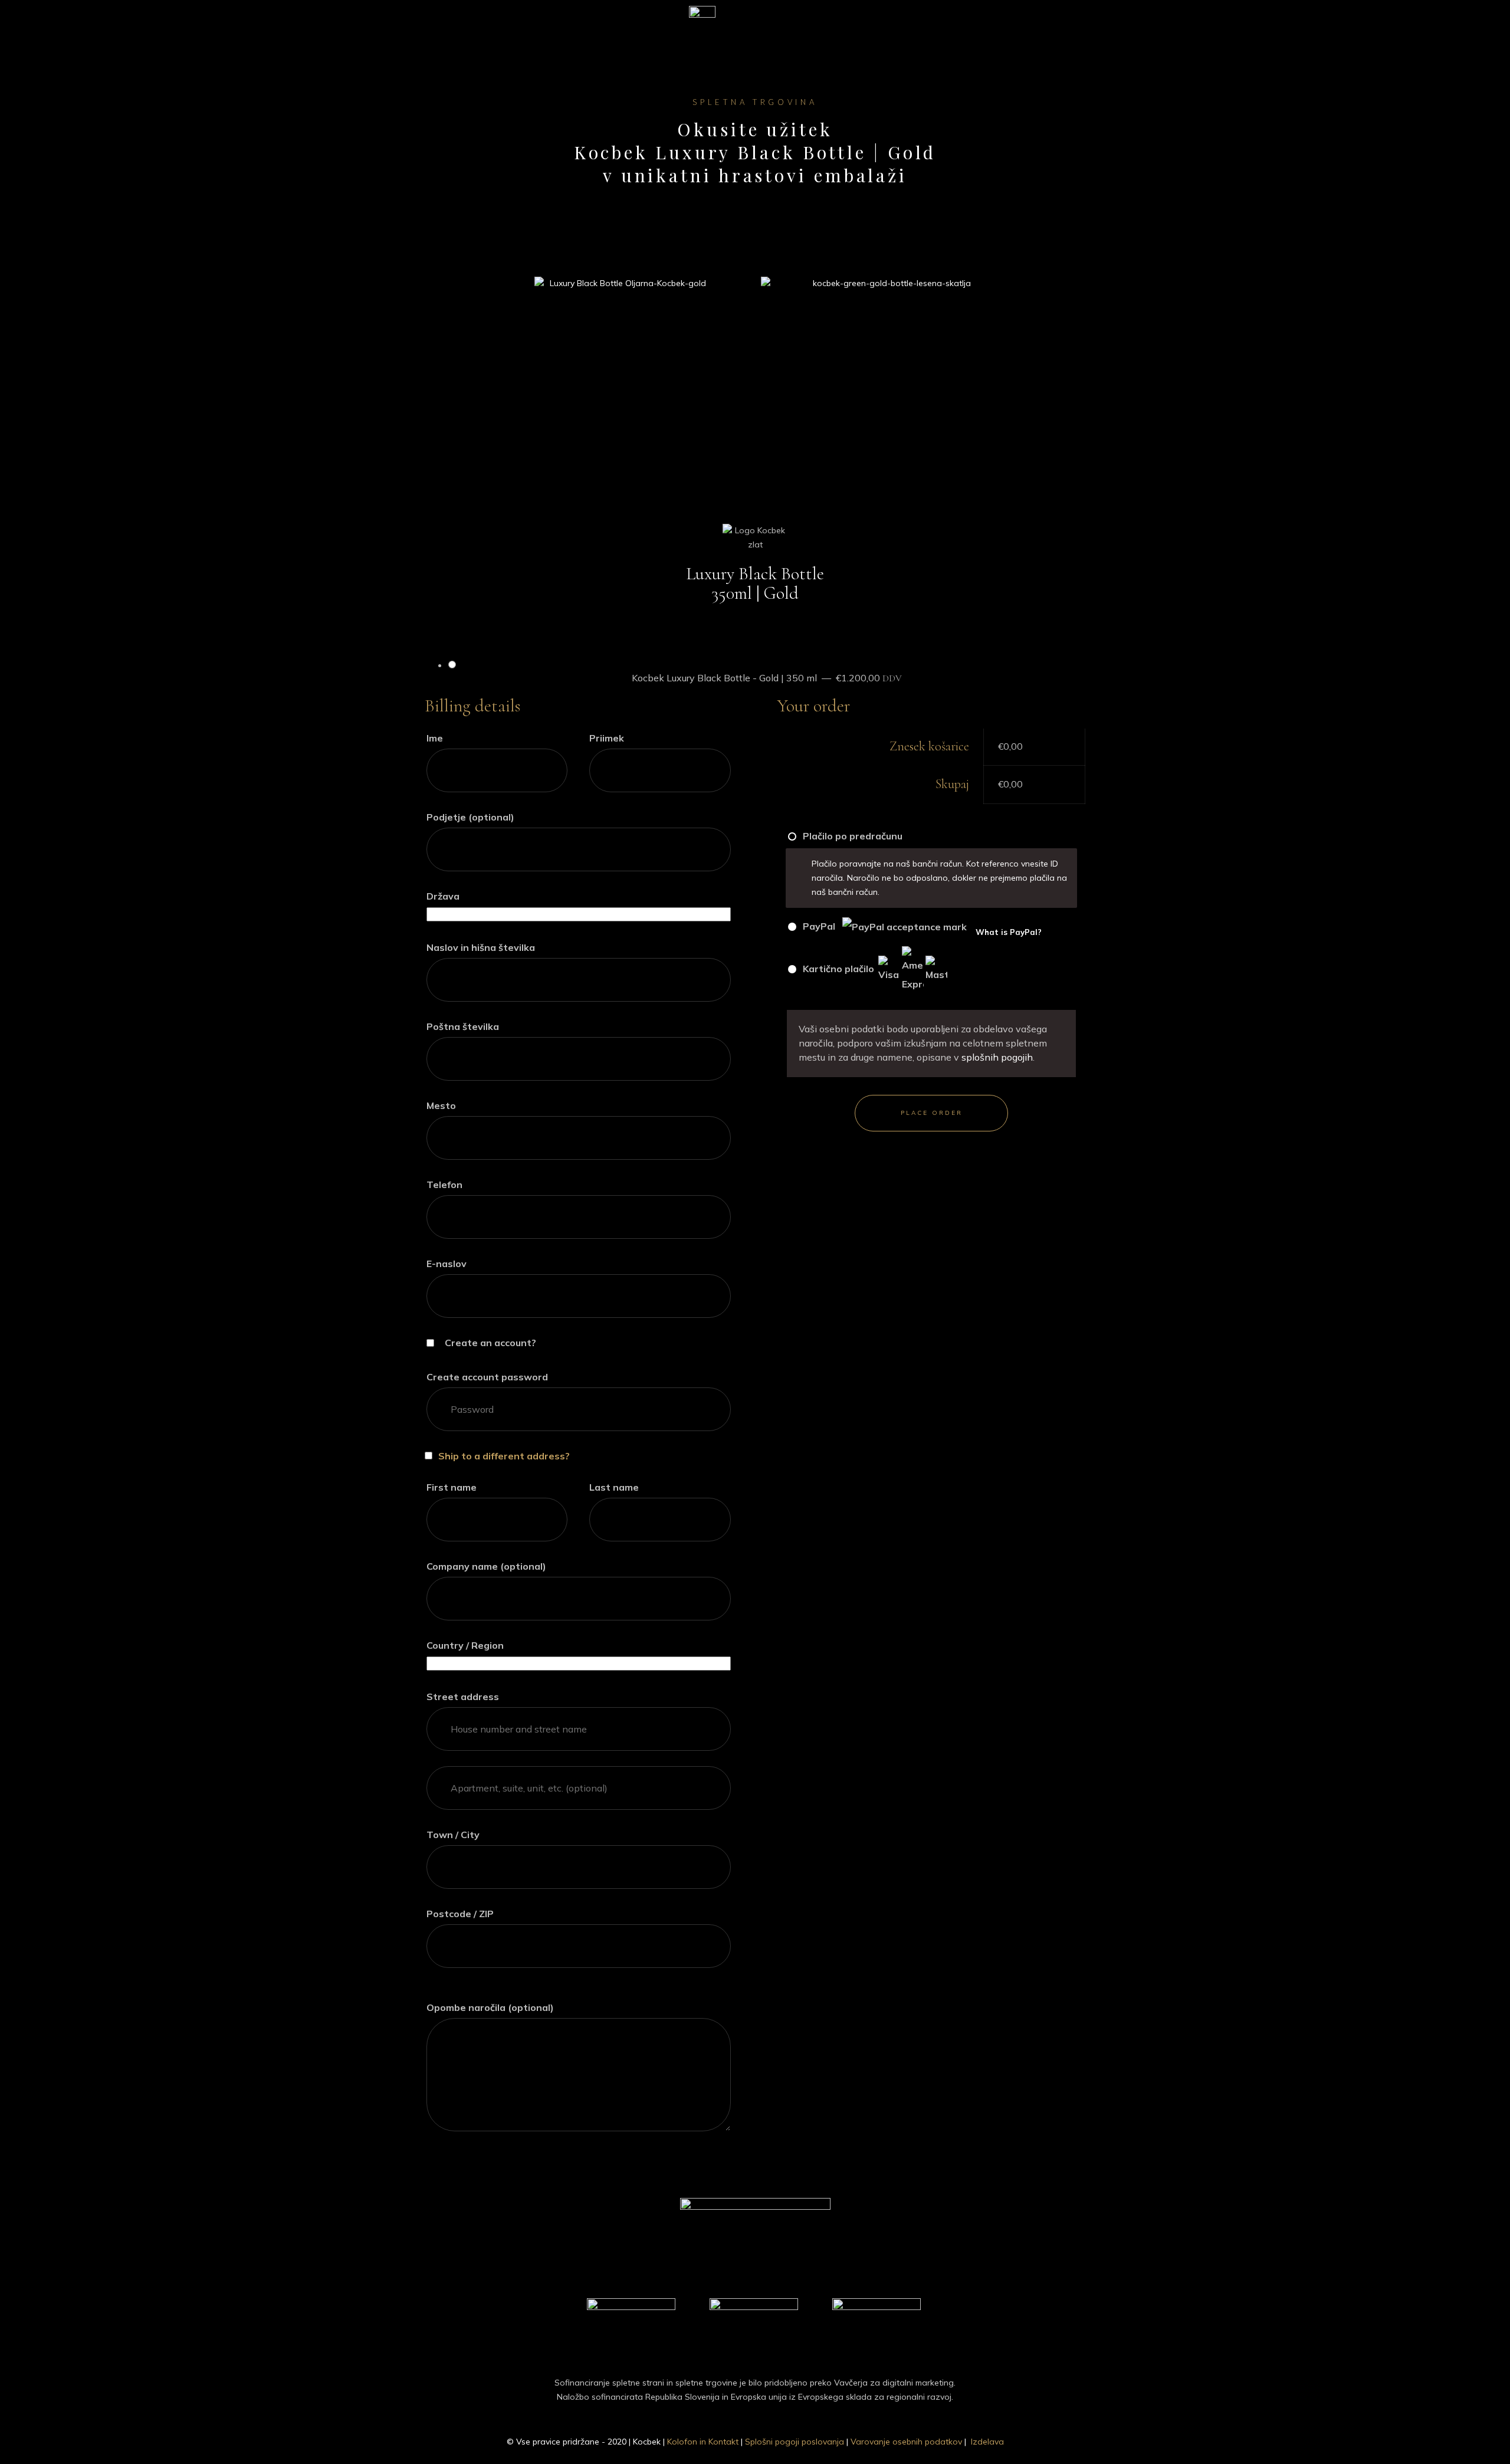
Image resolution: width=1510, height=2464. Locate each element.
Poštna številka (466, 1026)
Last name (617, 1487)
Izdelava (987, 2442)
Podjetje (470, 817)
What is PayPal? (1009, 932)
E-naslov (450, 1264)
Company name (486, 1566)
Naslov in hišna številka (484, 947)
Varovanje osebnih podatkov (906, 2442)
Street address (466, 1697)
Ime (438, 738)
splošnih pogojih (997, 1057)
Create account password (490, 1377)
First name (455, 1487)
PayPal (921, 928)
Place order (932, 1113)
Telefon (448, 1185)
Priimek (610, 738)
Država (446, 896)
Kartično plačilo (838, 969)
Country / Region (468, 1645)
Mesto (444, 1105)
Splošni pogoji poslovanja (795, 2442)
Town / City (456, 1835)
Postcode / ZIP (463, 1914)
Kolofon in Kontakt (703, 2442)
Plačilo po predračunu (851, 836)
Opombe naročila (490, 2007)
